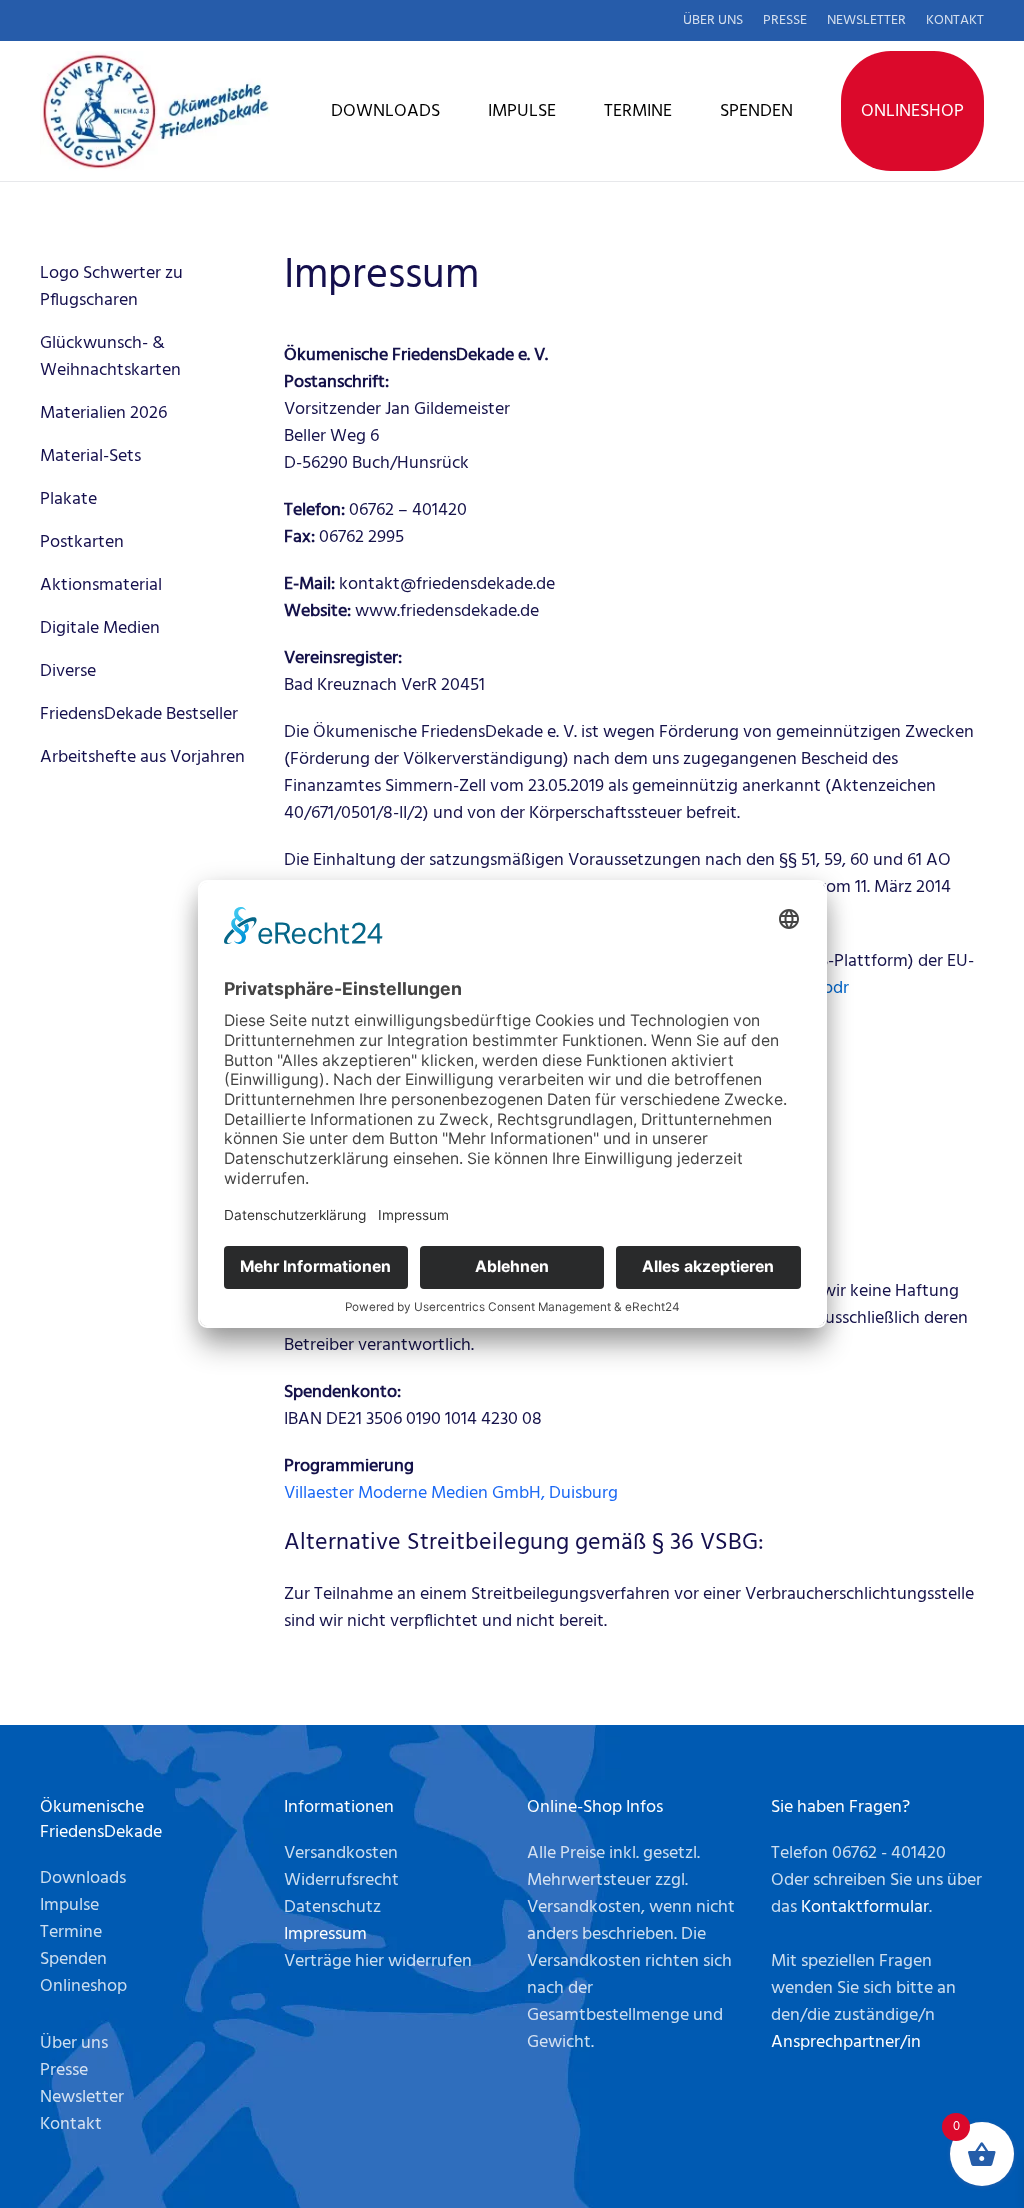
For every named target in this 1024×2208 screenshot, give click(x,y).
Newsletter (866, 20)
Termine (638, 111)
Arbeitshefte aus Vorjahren (142, 757)
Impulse (522, 111)
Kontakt (955, 20)
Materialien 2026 (103, 413)
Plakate (68, 499)
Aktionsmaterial (101, 585)
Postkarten (82, 542)
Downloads (385, 111)
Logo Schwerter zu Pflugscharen (111, 287)
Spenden (756, 111)
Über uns (713, 20)
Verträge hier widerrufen (378, 1961)
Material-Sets (90, 456)
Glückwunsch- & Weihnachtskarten (110, 357)
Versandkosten (341, 1853)
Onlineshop (912, 111)
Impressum (325, 1934)
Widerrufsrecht (341, 1880)
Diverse (68, 671)
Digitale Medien (100, 628)
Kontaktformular (865, 1907)
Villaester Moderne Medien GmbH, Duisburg (451, 1493)
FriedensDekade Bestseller (139, 714)
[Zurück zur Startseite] (155, 111)
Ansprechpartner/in (846, 2042)
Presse (785, 20)
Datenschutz (332, 1907)
